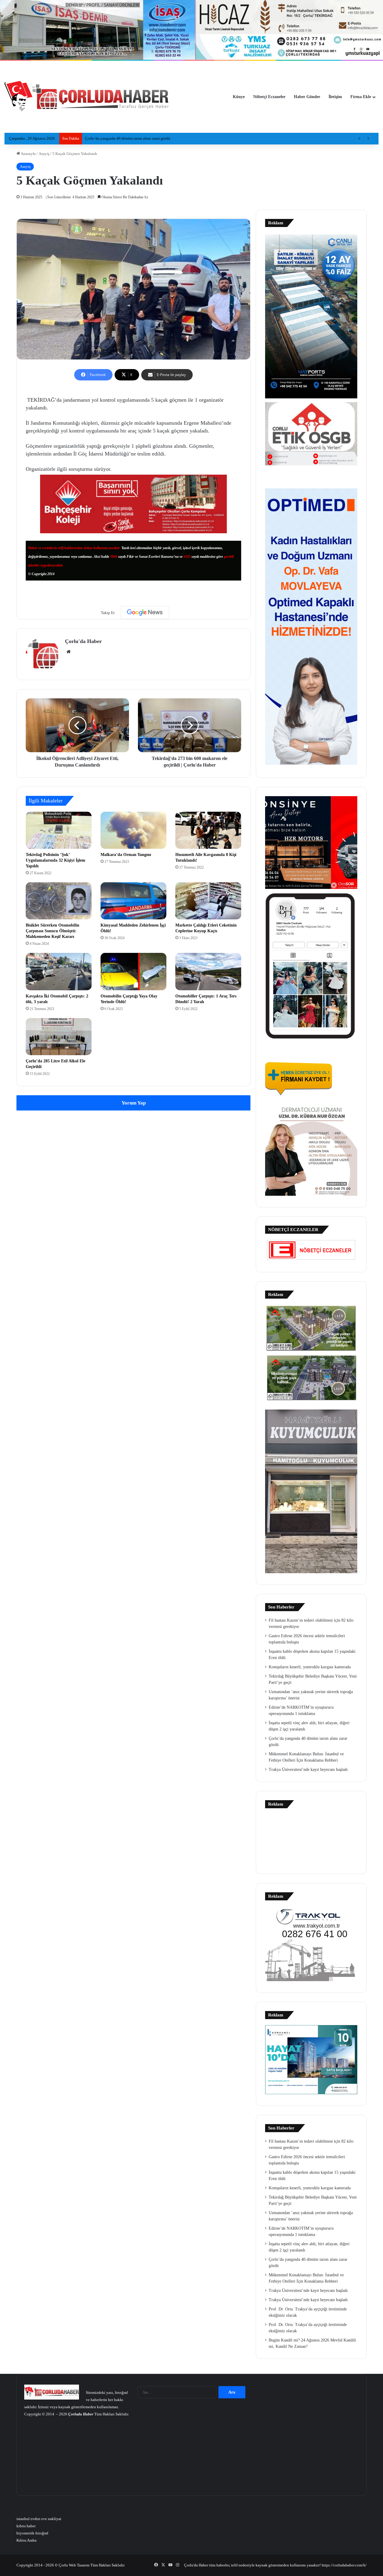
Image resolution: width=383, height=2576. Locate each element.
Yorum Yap (134, 1103)
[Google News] (145, 613)
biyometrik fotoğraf (32, 2533)
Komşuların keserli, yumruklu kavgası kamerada (310, 1667)
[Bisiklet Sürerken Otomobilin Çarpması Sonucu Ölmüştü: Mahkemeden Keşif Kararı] (59, 901)
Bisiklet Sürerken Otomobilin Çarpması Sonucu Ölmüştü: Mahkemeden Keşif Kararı (53, 931)
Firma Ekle (361, 97)
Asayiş (44, 154)
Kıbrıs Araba (26, 2540)
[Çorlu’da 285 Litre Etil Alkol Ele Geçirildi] (59, 1037)
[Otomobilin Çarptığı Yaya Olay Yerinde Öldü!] (133, 971)
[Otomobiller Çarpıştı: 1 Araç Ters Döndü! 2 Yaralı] (208, 971)
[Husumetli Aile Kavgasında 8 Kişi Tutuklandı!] (208, 830)
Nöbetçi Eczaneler (269, 97)
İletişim (335, 97)
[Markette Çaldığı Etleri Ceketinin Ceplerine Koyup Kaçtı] (208, 901)
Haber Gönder (307, 97)
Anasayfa (28, 154)
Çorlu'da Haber (83, 641)
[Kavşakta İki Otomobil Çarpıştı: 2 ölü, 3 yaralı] (59, 971)
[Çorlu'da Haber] (87, 97)
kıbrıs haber (26, 2526)
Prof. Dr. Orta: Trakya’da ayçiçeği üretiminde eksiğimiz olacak (135, 138)
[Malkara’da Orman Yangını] (133, 830)
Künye (239, 97)
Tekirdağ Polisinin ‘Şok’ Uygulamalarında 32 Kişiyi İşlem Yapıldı (56, 860)
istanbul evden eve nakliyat (39, 2519)
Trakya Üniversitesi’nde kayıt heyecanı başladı (308, 1770)
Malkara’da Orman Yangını (126, 855)
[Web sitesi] (69, 652)
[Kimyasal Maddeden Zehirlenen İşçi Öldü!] (133, 901)
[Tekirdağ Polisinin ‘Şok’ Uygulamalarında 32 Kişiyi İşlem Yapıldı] (59, 830)
